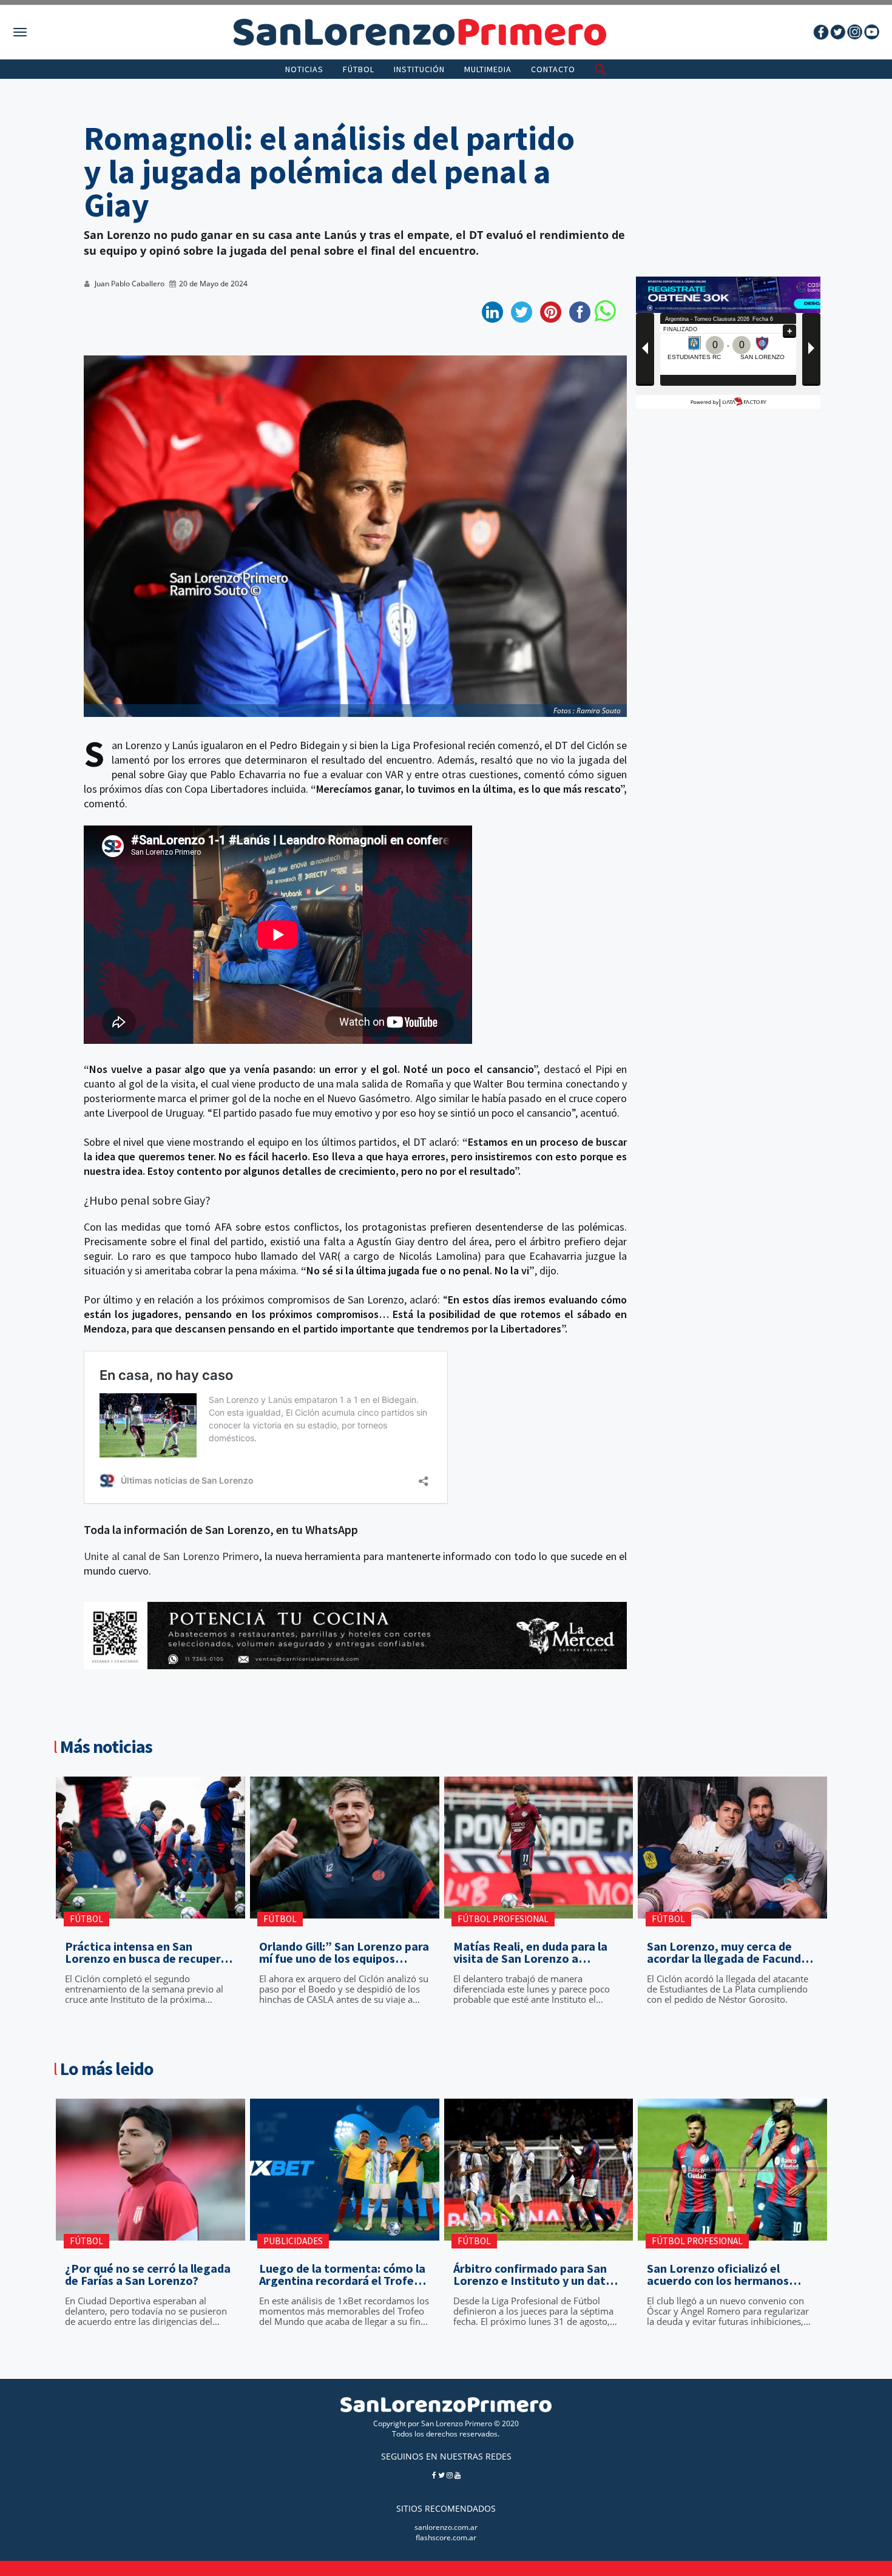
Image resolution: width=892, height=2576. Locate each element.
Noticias (304, 69)
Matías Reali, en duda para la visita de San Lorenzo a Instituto (530, 1952)
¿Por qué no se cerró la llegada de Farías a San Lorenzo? (148, 2275)
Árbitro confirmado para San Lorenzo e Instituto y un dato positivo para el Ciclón (533, 2275)
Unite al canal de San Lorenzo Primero (171, 1556)
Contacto (553, 69)
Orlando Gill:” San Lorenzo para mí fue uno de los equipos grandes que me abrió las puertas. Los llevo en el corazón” (344, 1952)
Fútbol (359, 69)
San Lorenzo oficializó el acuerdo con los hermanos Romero (718, 2275)
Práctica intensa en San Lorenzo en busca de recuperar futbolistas (148, 1952)
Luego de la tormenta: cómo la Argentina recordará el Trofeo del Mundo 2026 (342, 2275)
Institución (419, 69)
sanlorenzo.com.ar (446, 2527)
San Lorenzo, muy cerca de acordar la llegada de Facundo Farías (728, 1952)
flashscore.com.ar (446, 2537)
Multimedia (488, 69)
